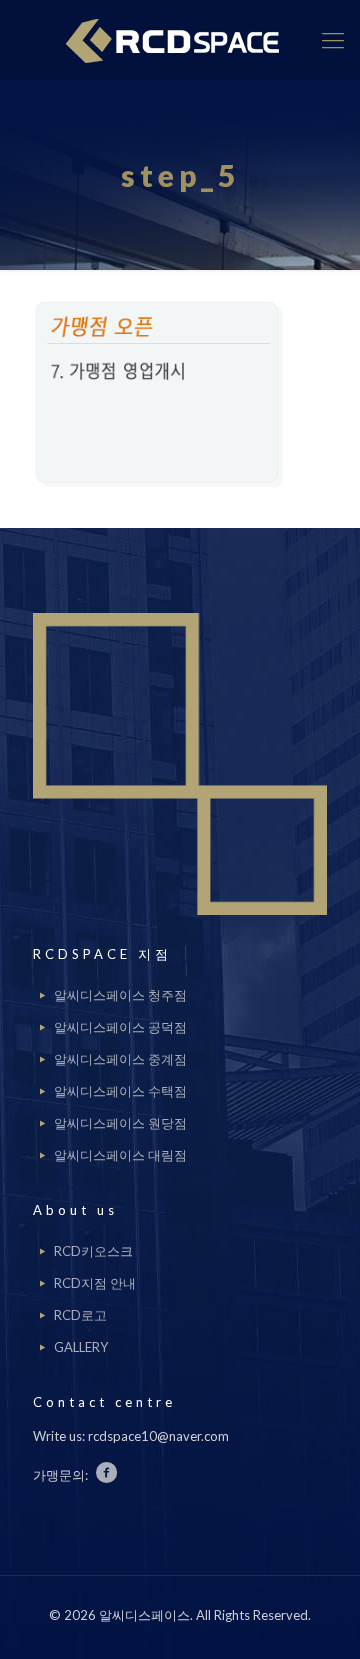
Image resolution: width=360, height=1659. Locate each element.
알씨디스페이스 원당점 (120, 1123)
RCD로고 (80, 1315)
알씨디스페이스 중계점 (120, 1059)
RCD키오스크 (93, 1251)
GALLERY (81, 1347)
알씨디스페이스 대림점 (120, 1155)
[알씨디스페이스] (180, 40)
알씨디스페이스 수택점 (120, 1091)
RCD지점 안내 (95, 1283)
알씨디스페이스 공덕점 (120, 1027)
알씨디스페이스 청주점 (120, 995)
